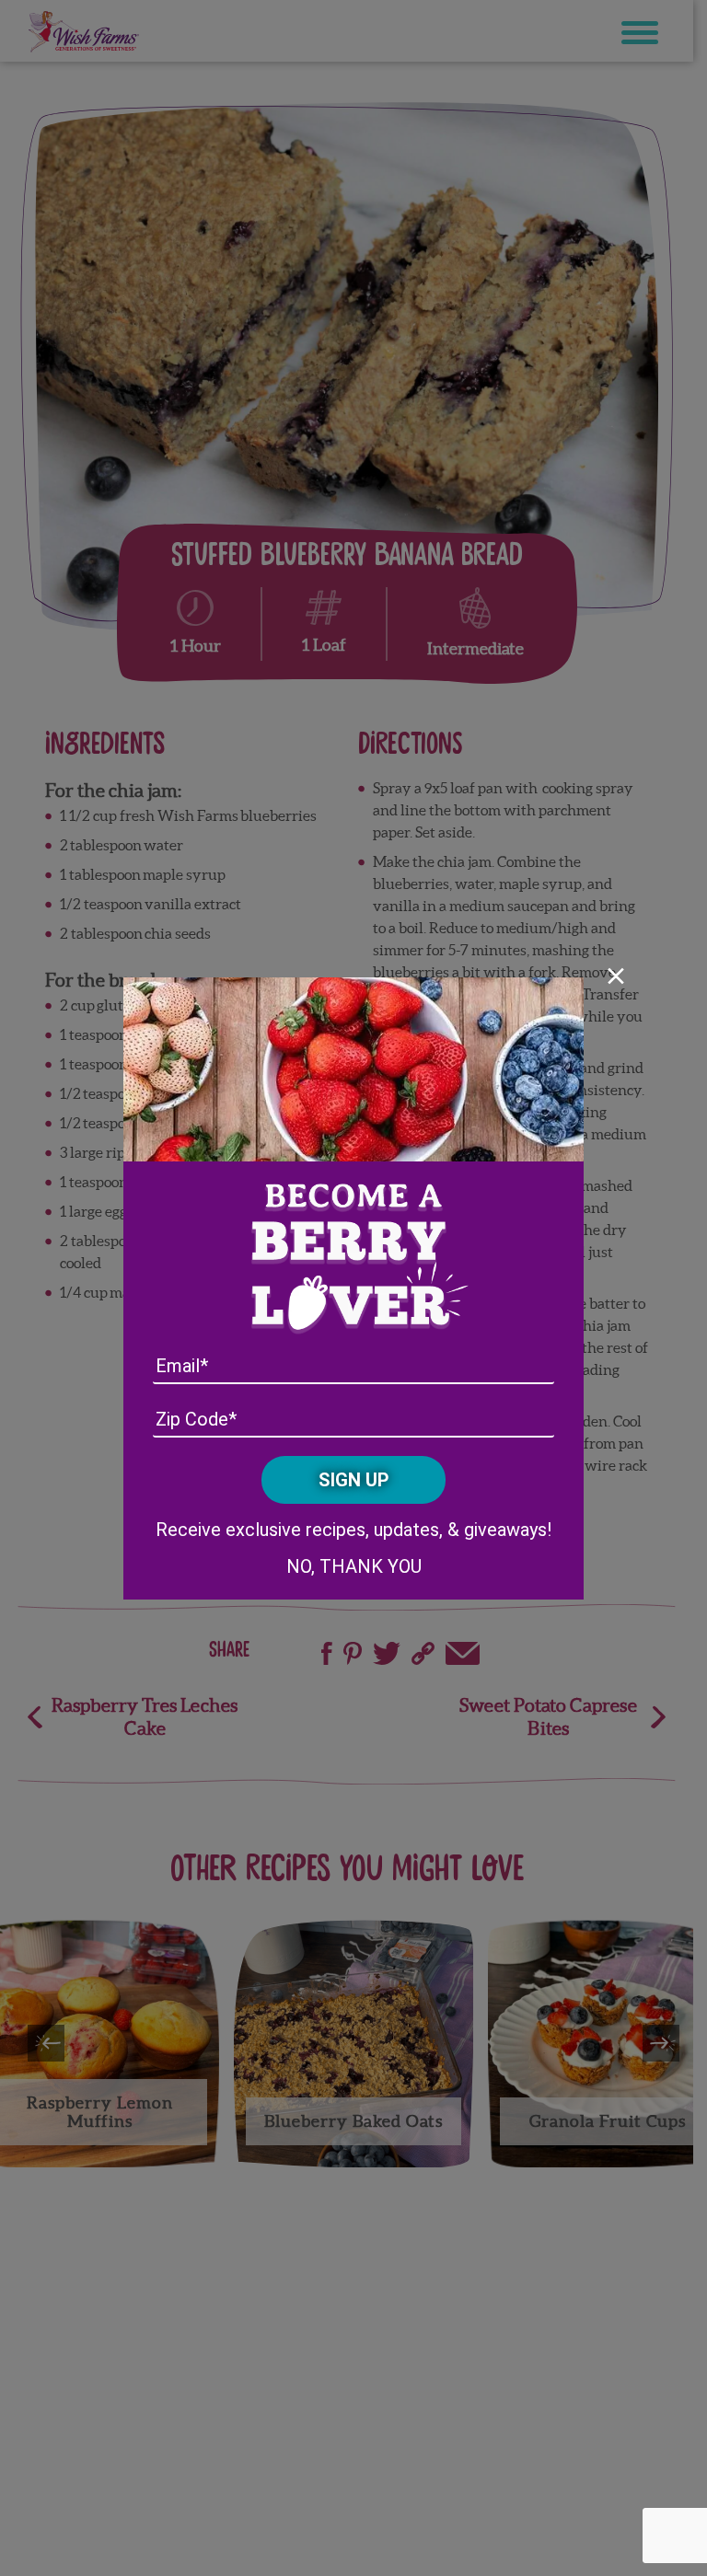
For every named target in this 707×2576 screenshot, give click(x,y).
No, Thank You (354, 1566)
